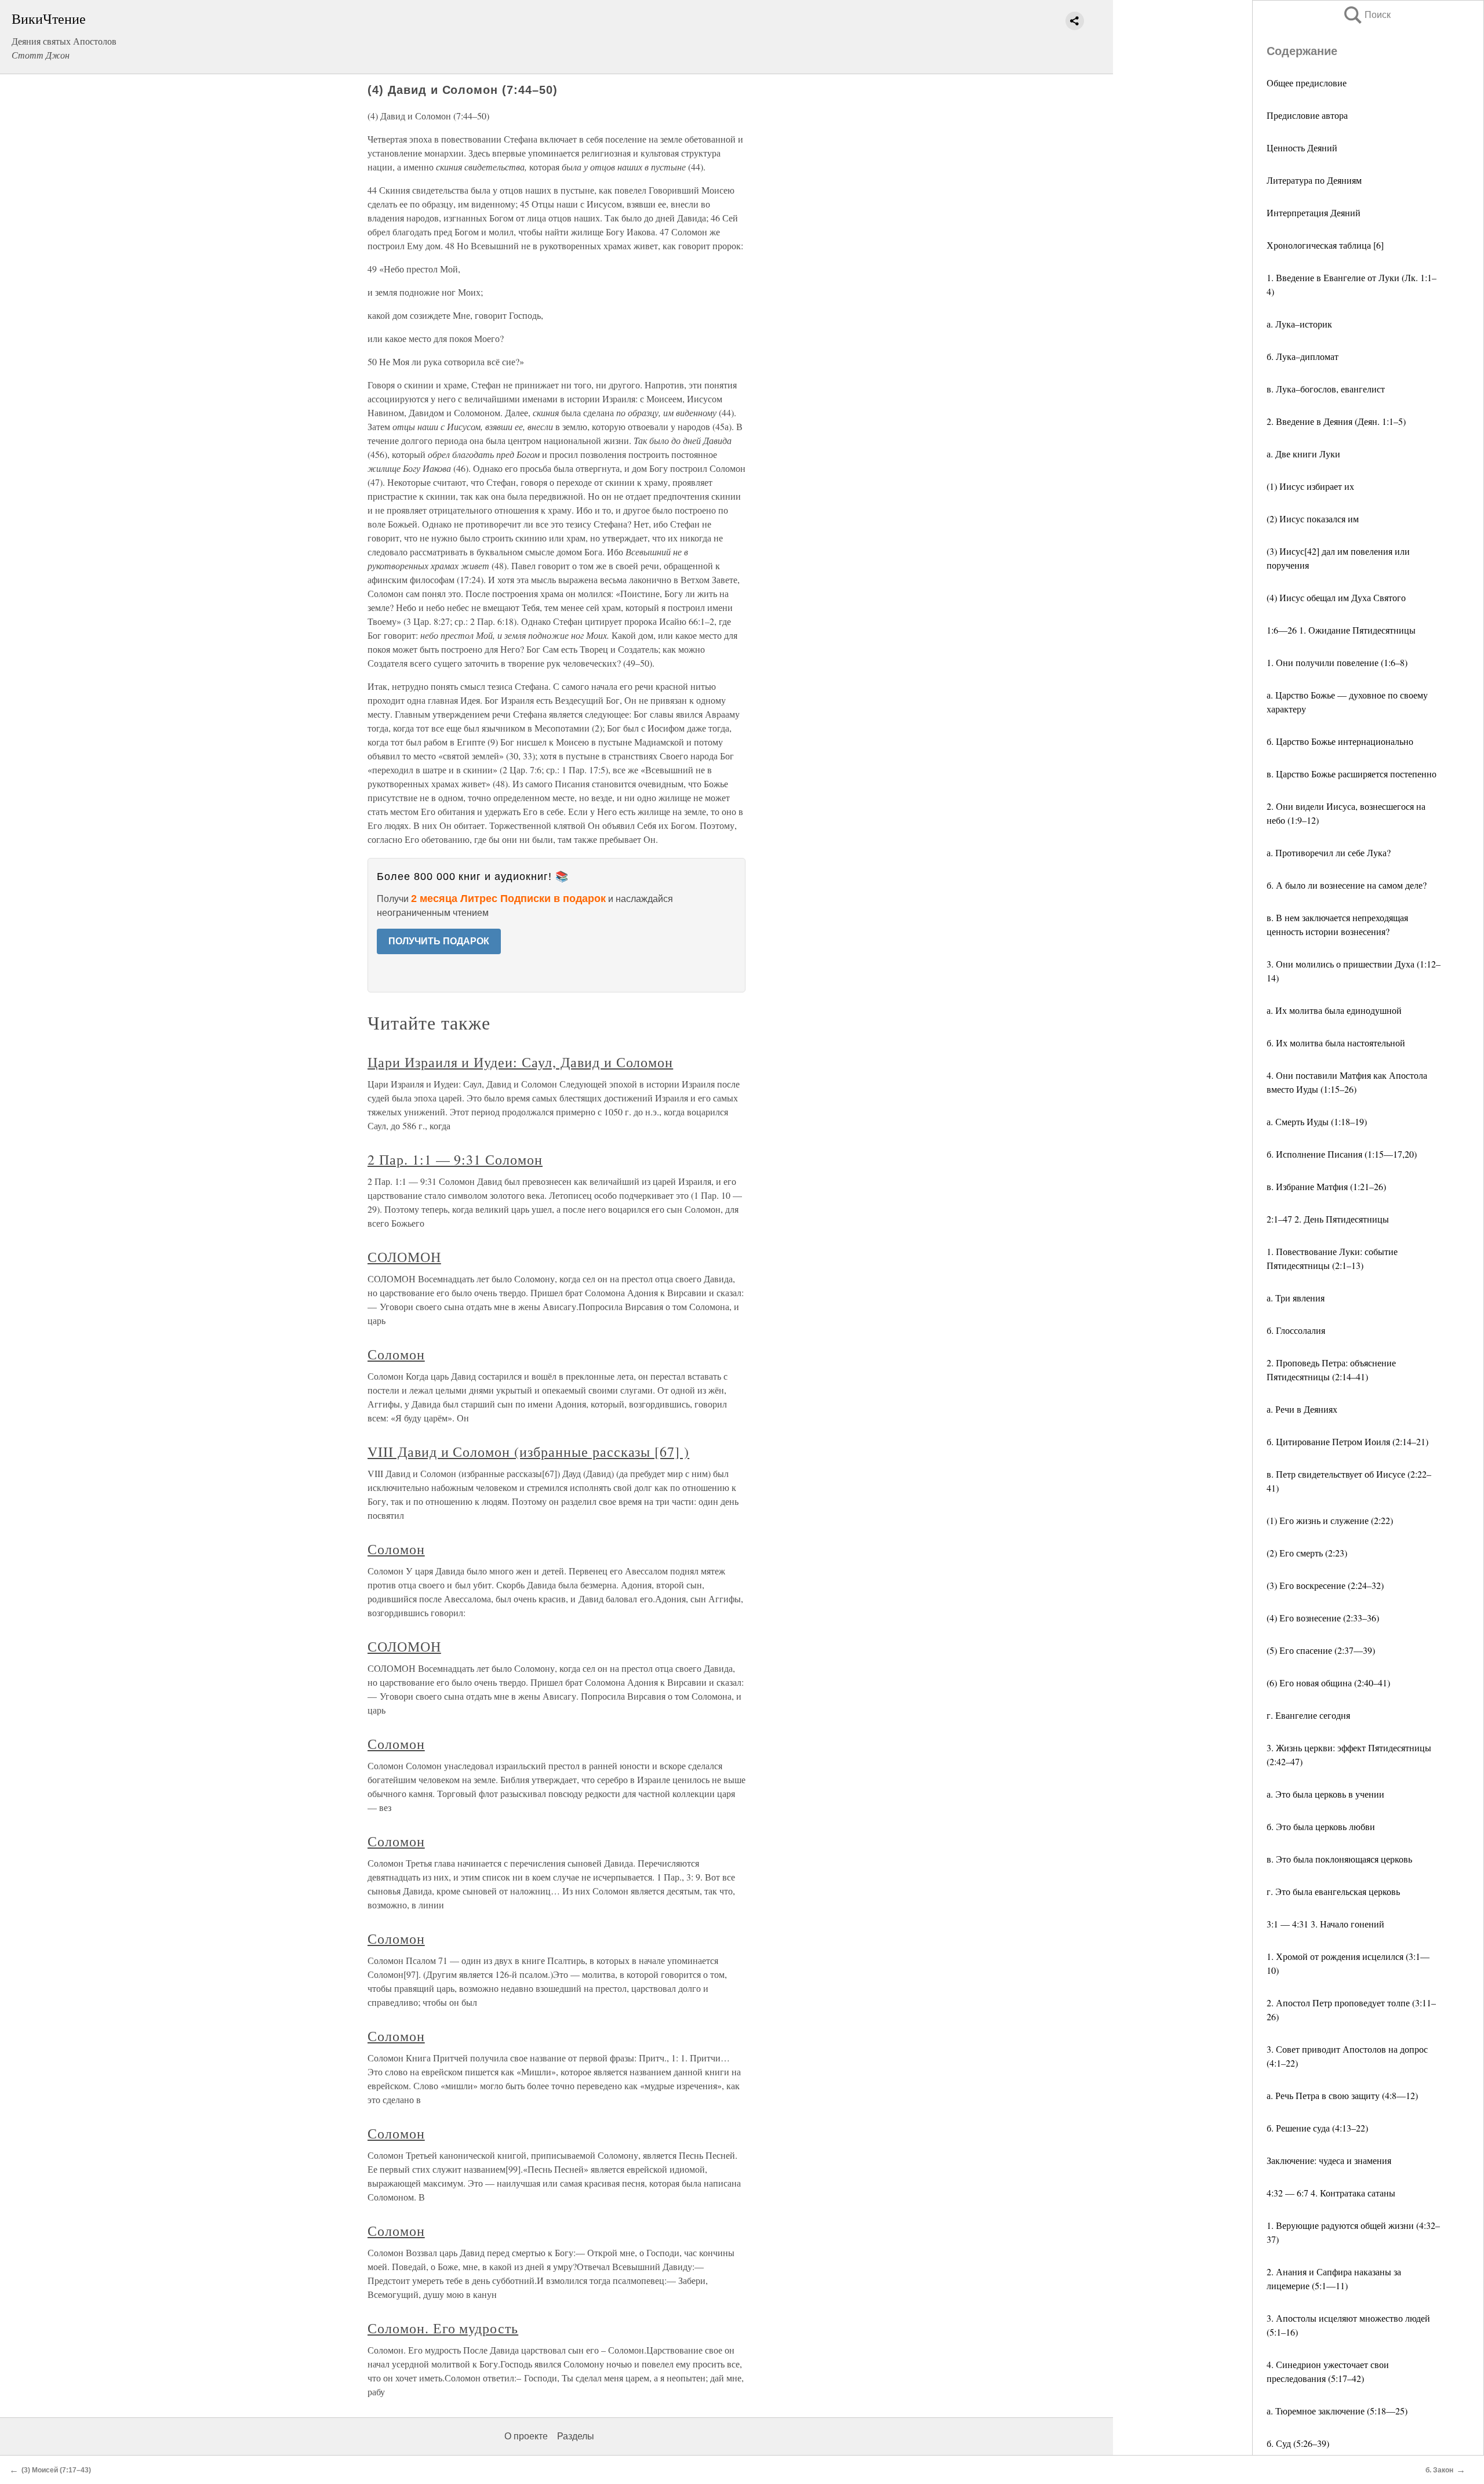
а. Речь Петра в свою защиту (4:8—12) (1342, 2095)
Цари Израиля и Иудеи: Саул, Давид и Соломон (520, 1062)
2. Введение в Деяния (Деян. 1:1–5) (1336, 421)
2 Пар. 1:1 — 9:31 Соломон (455, 1159)
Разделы (576, 2436)
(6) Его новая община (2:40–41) (1328, 1683)
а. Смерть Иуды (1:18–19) (1317, 1121)
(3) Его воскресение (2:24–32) (1325, 1585)
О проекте (526, 2436)
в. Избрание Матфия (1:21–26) (1326, 1186)
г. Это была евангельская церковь (1333, 1891)
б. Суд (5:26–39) (1298, 2443)
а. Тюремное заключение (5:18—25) (1337, 2411)
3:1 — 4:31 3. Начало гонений (1325, 1924)
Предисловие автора (1307, 115)
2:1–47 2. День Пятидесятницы (1328, 1219)
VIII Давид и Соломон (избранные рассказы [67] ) (528, 1452)
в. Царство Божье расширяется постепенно (1352, 774)
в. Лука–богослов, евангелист (1326, 389)
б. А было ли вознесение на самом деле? (1347, 885)
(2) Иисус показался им (1313, 519)
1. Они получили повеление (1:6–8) (1337, 662)
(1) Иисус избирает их (1310, 486)
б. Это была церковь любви (1321, 1826)
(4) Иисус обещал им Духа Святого (1336, 597)
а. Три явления (1296, 1298)
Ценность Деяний (1302, 148)
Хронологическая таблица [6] (1325, 245)
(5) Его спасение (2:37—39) (1321, 1650)
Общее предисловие (1307, 83)
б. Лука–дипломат (1303, 356)
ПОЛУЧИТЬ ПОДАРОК (439, 941)
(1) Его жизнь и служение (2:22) (1330, 1520)
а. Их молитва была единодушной (1334, 1010)
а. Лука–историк (1299, 324)
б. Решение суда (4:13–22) (1317, 2128)
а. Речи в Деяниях (1302, 1409)
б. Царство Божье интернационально (1340, 741)
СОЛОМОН (404, 1257)
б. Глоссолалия (1296, 1330)
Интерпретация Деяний (1314, 212)
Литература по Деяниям (1314, 180)
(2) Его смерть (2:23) (1307, 1553)
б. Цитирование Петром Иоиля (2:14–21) (1347, 1441)
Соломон (396, 1354)
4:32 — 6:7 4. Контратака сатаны (1331, 2193)
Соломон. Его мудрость (443, 2328)
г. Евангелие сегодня (1308, 1715)
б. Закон (1439, 2470)
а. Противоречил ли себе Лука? (1329, 852)
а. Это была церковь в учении (1325, 1794)
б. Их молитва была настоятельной (1336, 1043)
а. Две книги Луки (1303, 454)
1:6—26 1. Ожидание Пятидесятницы (1341, 630)
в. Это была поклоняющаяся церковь (1339, 1859)
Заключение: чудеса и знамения (1329, 2160)
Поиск (1366, 15)
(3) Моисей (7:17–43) (56, 2470)
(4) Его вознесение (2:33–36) (1323, 1618)
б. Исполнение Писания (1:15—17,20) (1342, 1154)
